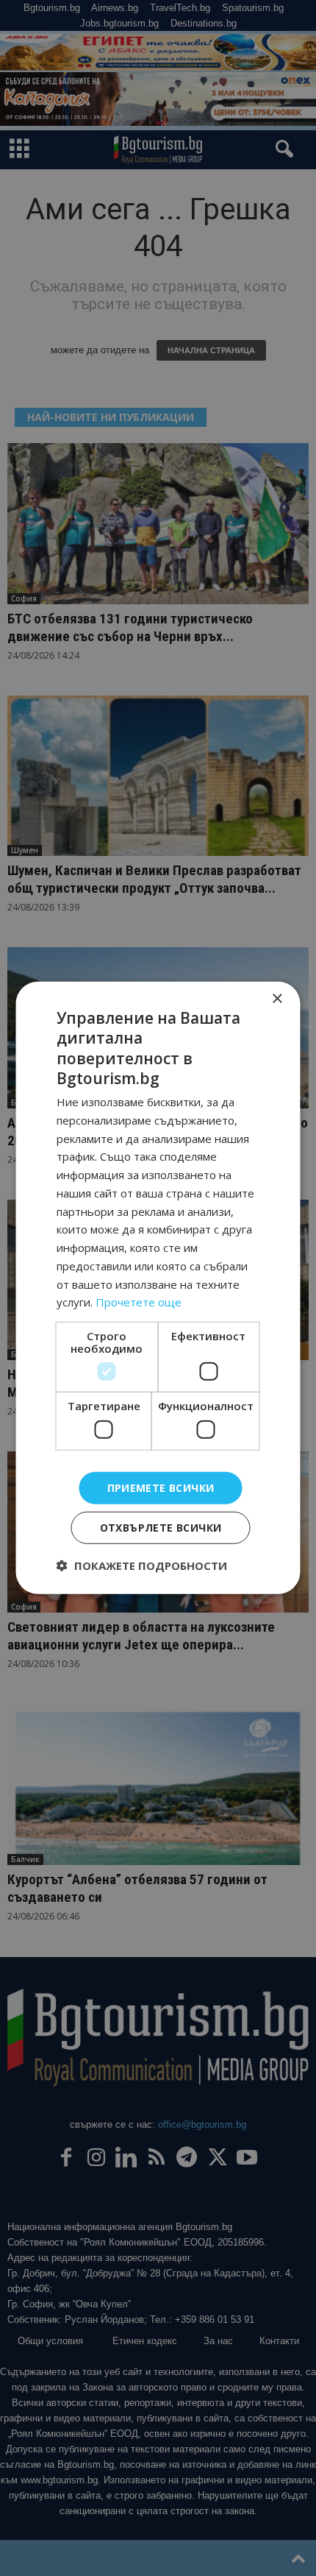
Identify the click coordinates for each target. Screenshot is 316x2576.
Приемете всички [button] (161, 1487)
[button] (142, 1565)
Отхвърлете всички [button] (161, 1528)
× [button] (277, 999)
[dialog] (158, 1288)
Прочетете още (139, 1302)
